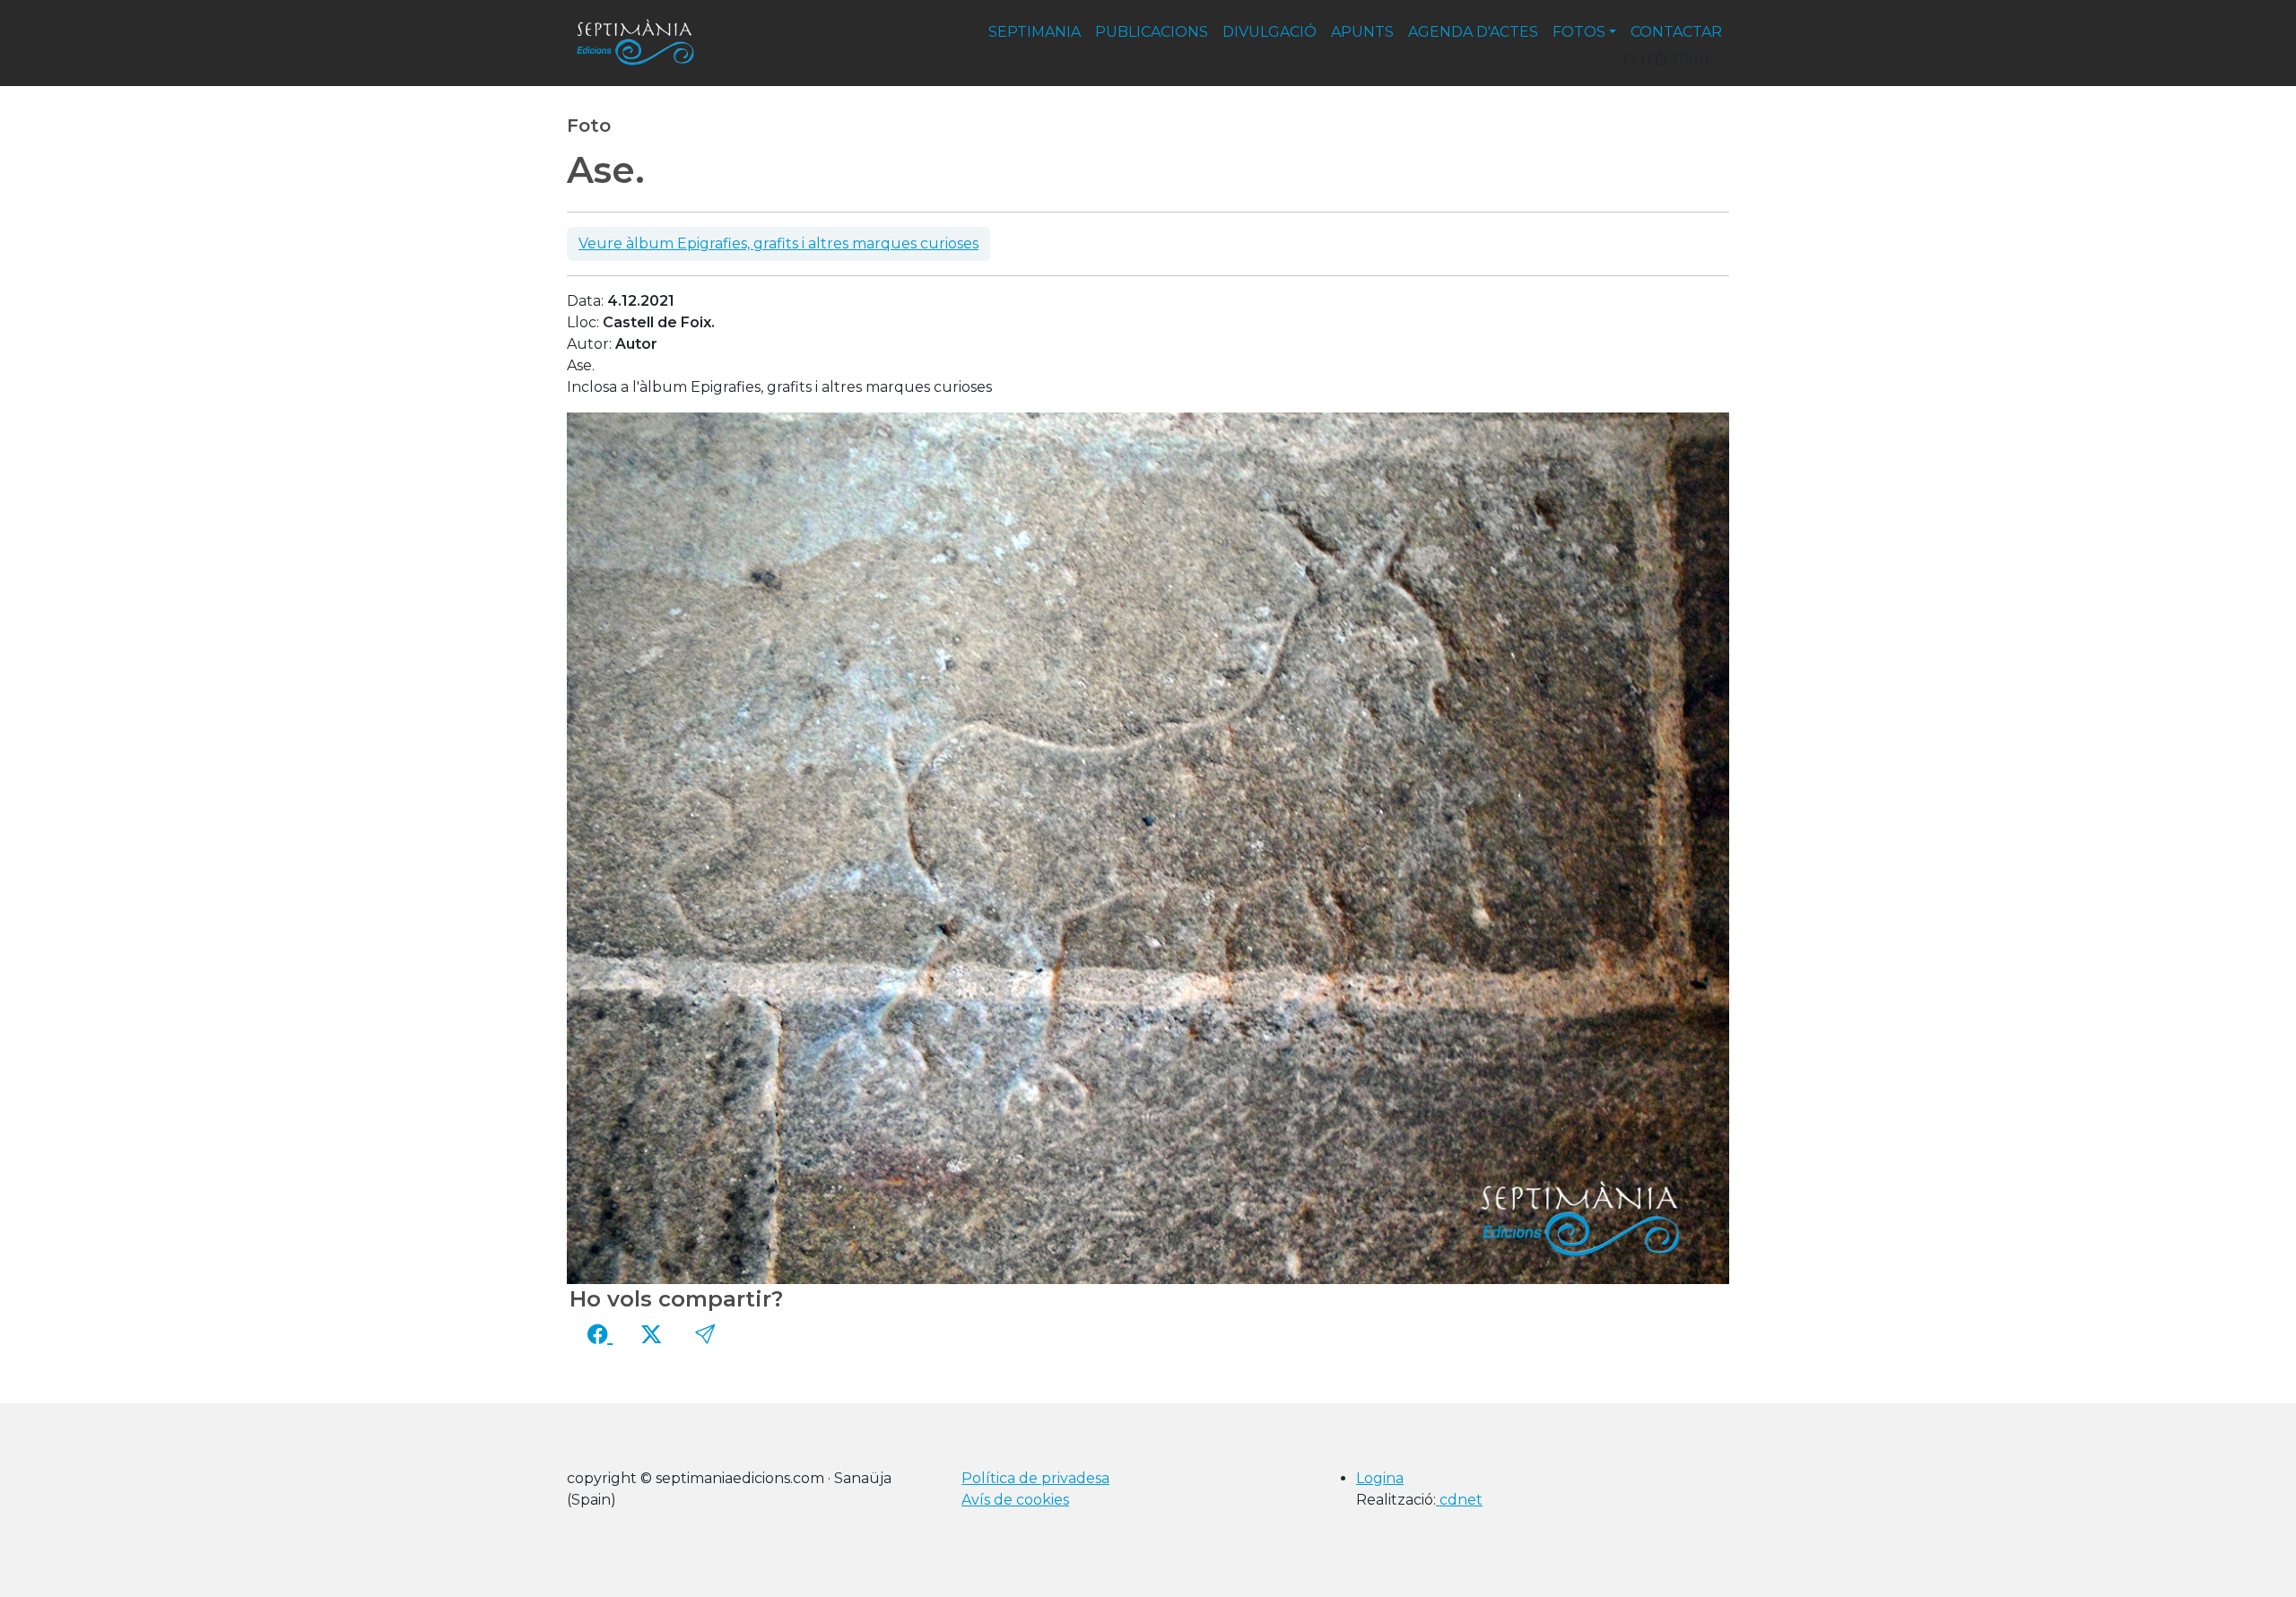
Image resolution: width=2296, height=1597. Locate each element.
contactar (1676, 32)
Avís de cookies (1015, 1500)
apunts (1362, 32)
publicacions (1152, 32)
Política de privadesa (1035, 1478)
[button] (705, 1334)
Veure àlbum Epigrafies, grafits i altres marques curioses (778, 243)
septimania (1035, 32)
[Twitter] (651, 1334)
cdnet (1459, 1500)
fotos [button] (1579, 32)
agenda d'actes (1473, 32)
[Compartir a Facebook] (600, 1334)
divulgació (1270, 32)
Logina (1380, 1478)
